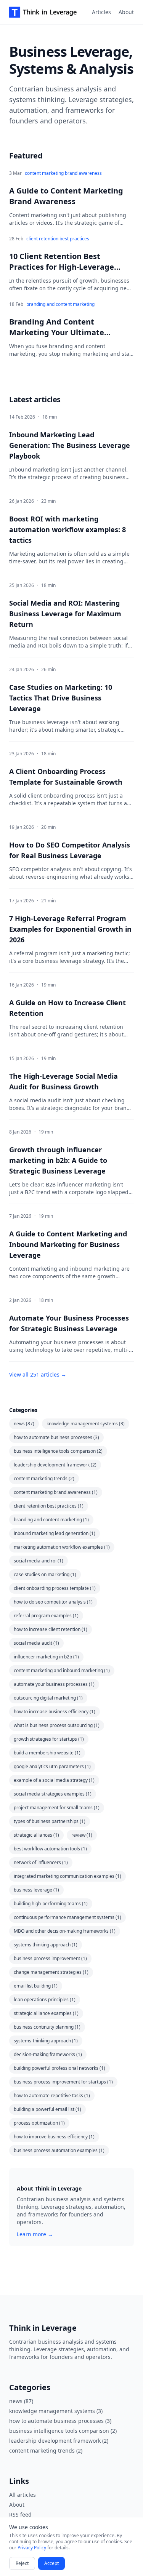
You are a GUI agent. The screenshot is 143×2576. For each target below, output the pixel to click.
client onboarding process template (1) (55, 1588)
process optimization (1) (39, 2123)
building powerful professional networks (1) (59, 2068)
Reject (22, 2563)
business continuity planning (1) (47, 2027)
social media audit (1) (36, 1643)
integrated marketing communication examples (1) (67, 1876)
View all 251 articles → (38, 1374)
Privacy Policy (32, 2548)
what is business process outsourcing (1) (57, 1725)
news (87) (24, 1424)
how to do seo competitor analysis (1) (53, 1602)
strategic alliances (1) (36, 1835)
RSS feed (20, 2514)
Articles (101, 12)
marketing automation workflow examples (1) (62, 1547)
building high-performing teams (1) (51, 1904)
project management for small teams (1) (57, 1808)
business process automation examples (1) (59, 2150)
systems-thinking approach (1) (46, 2041)
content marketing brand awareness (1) (56, 1492)
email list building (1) (36, 1986)
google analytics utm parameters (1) (52, 1766)
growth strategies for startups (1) (49, 1739)
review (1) (82, 1835)
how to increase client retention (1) (51, 1629)
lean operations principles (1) (45, 2000)
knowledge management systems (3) (86, 1424)
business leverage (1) (36, 1890)
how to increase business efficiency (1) (55, 1712)
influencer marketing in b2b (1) (46, 1657)
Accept (51, 2563)
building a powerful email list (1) (47, 2109)
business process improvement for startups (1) (63, 2082)
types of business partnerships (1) (50, 1821)
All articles (22, 2495)
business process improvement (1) (50, 1958)
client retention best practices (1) (49, 1506)
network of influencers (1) (41, 1862)
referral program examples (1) (46, 1616)
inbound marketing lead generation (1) (55, 1533)
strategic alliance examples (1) (46, 2013)
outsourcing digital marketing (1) (48, 1698)
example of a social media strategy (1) (54, 1780)
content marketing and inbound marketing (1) (62, 1670)
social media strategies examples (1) (53, 1794)
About (126, 12)
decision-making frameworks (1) (48, 2054)
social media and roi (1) (39, 1561)
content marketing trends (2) (44, 1478)
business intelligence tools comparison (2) (58, 1451)
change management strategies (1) (51, 1972)
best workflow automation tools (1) (50, 1849)
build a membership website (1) (47, 1753)
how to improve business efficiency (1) (54, 2137)
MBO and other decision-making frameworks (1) (65, 1931)
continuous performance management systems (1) (67, 1917)
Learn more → (35, 2234)
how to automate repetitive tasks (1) (52, 2095)
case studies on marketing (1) (45, 1574)
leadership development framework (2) (55, 1465)
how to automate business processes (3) (56, 1437)
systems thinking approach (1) (46, 1945)
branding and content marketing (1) (51, 1520)
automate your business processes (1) (54, 1684)
